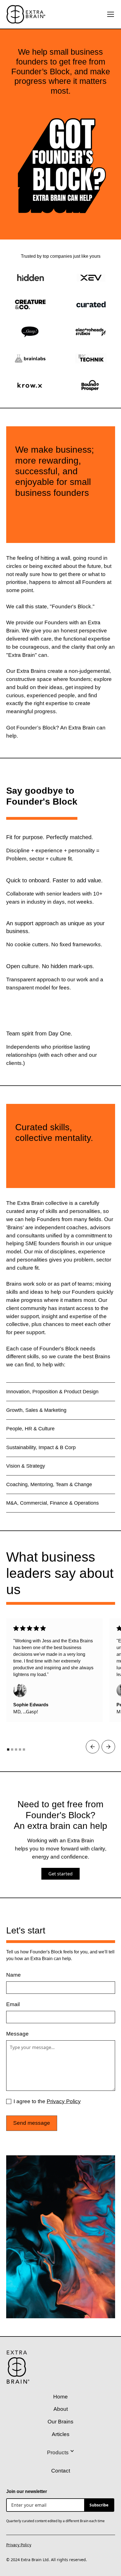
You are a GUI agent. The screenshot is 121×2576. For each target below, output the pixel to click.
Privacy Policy (64, 2101)
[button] (109, 14)
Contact (61, 2471)
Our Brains (60, 2422)
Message (17, 2034)
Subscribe (99, 2505)
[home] (26, 14)
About (61, 2409)
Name (14, 1975)
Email (13, 2004)
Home (60, 2397)
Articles (61, 2434)
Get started (60, 1874)
